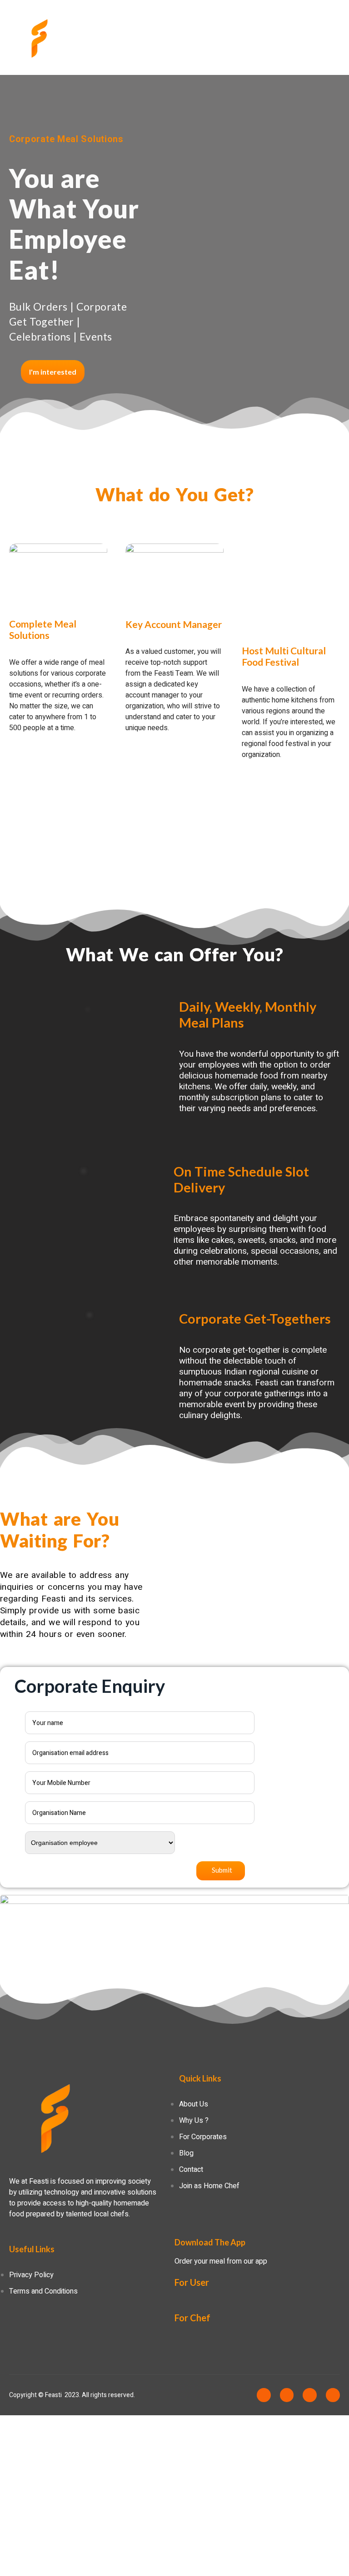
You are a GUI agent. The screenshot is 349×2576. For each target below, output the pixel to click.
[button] (53, 372)
